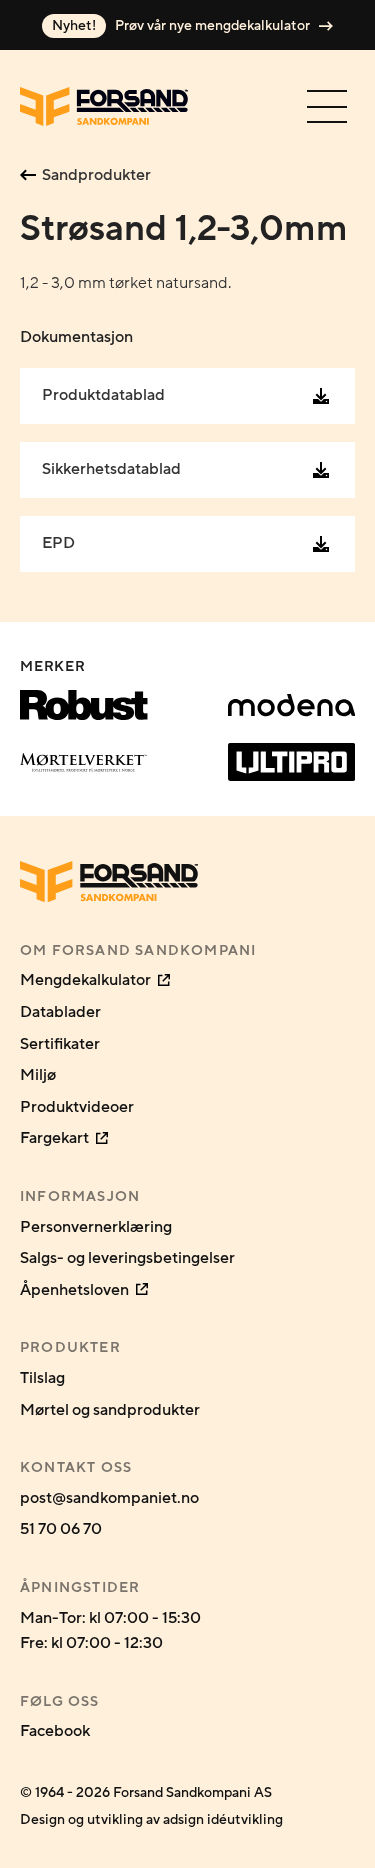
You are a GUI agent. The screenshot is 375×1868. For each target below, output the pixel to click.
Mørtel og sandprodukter (110, 1410)
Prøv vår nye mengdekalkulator (182, 26)
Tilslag (42, 1378)
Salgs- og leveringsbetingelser (127, 1258)
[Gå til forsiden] (104, 106)
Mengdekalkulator (87, 980)
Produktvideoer (77, 1107)
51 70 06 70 (61, 1529)
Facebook (55, 1731)
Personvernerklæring (96, 1227)
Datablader (60, 1012)
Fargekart (56, 1138)
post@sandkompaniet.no (109, 1498)
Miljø (38, 1075)
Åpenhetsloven (76, 1290)
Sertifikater (60, 1044)
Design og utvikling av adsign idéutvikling (151, 1819)
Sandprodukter (96, 175)
